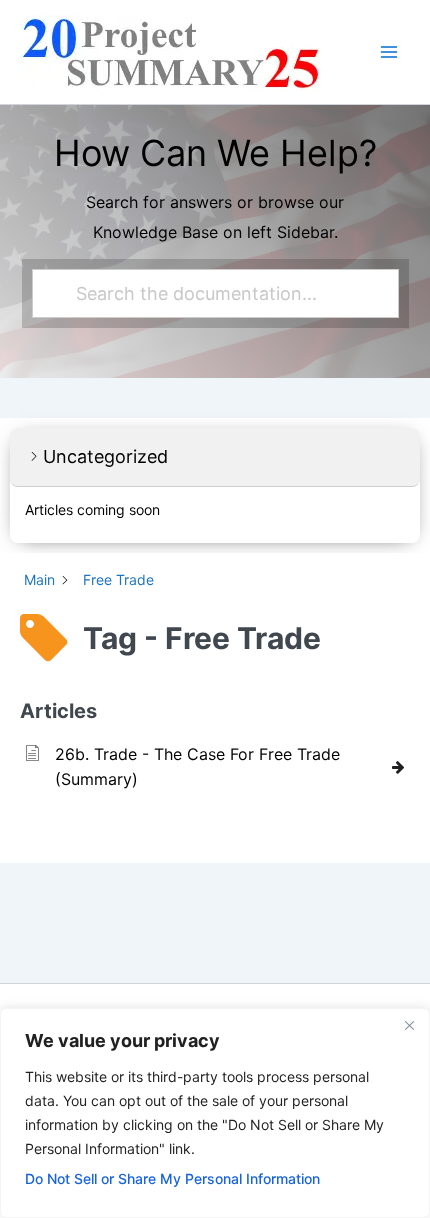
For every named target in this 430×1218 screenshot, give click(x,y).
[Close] (409, 1025)
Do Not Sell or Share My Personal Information (172, 1178)
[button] (215, 457)
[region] (215, 1113)
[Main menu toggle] (389, 52)
